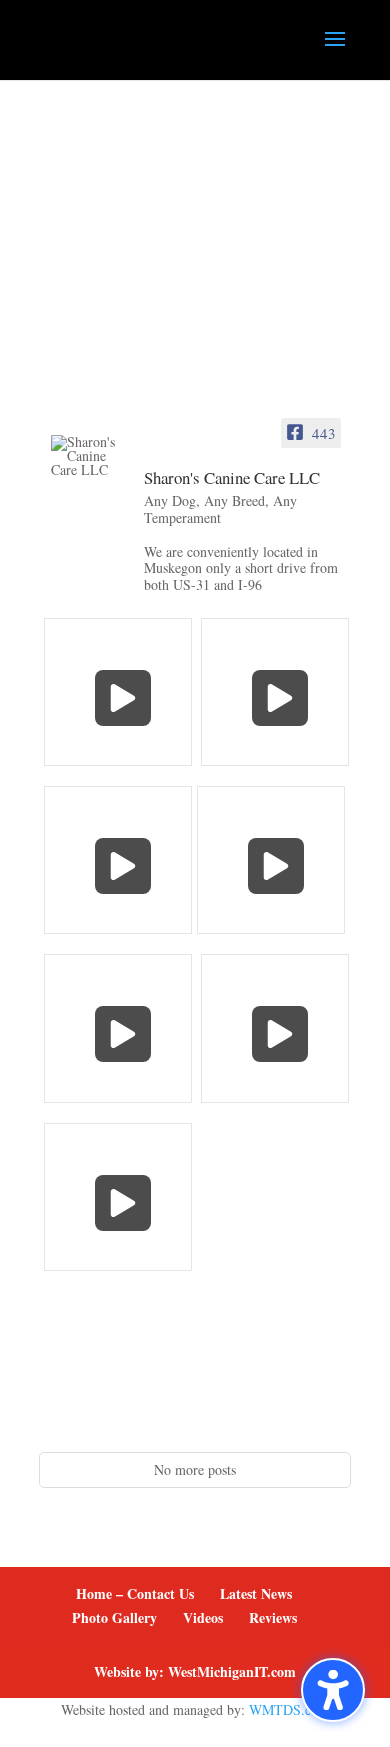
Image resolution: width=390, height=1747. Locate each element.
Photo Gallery (114, 1617)
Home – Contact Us (135, 1593)
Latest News (256, 1593)
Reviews (273, 1617)
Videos (203, 1617)
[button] (333, 1690)
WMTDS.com (289, 1709)
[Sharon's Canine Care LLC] (89, 456)
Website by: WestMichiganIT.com (195, 1671)
